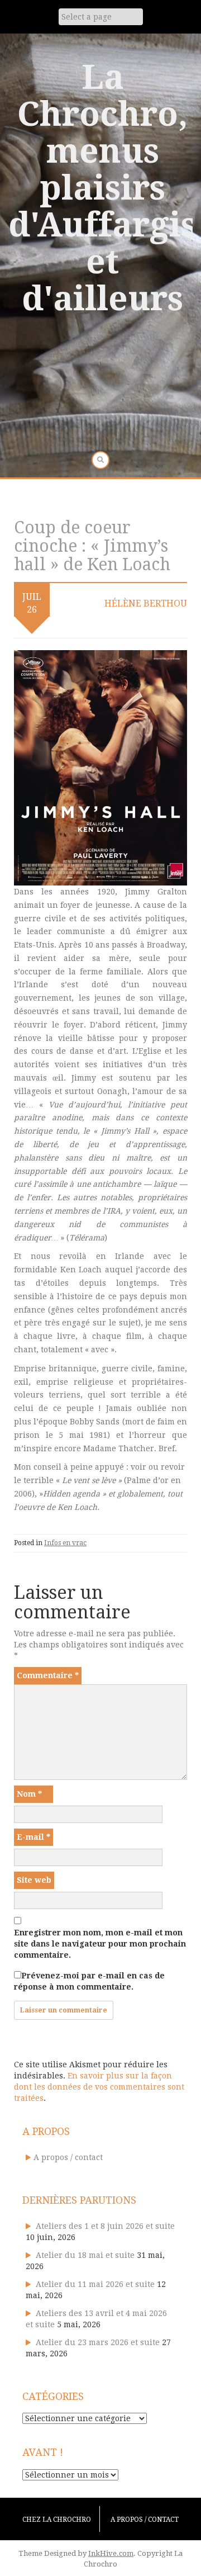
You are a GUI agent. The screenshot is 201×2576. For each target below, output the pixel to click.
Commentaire (48, 1675)
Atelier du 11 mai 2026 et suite (95, 2284)
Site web (34, 1880)
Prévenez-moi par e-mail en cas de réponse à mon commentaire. (89, 1981)
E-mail (33, 1837)
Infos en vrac (65, 1543)
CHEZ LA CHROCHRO (57, 2520)
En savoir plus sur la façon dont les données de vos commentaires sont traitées (99, 2087)
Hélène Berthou (146, 603)
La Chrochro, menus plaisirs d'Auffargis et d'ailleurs (102, 188)
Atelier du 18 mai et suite (85, 2255)
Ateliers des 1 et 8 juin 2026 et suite (105, 2226)
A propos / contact (68, 2157)
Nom (29, 1794)
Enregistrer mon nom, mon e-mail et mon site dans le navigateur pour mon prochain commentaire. (100, 1944)
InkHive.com (111, 2553)
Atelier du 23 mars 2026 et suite (98, 2342)
